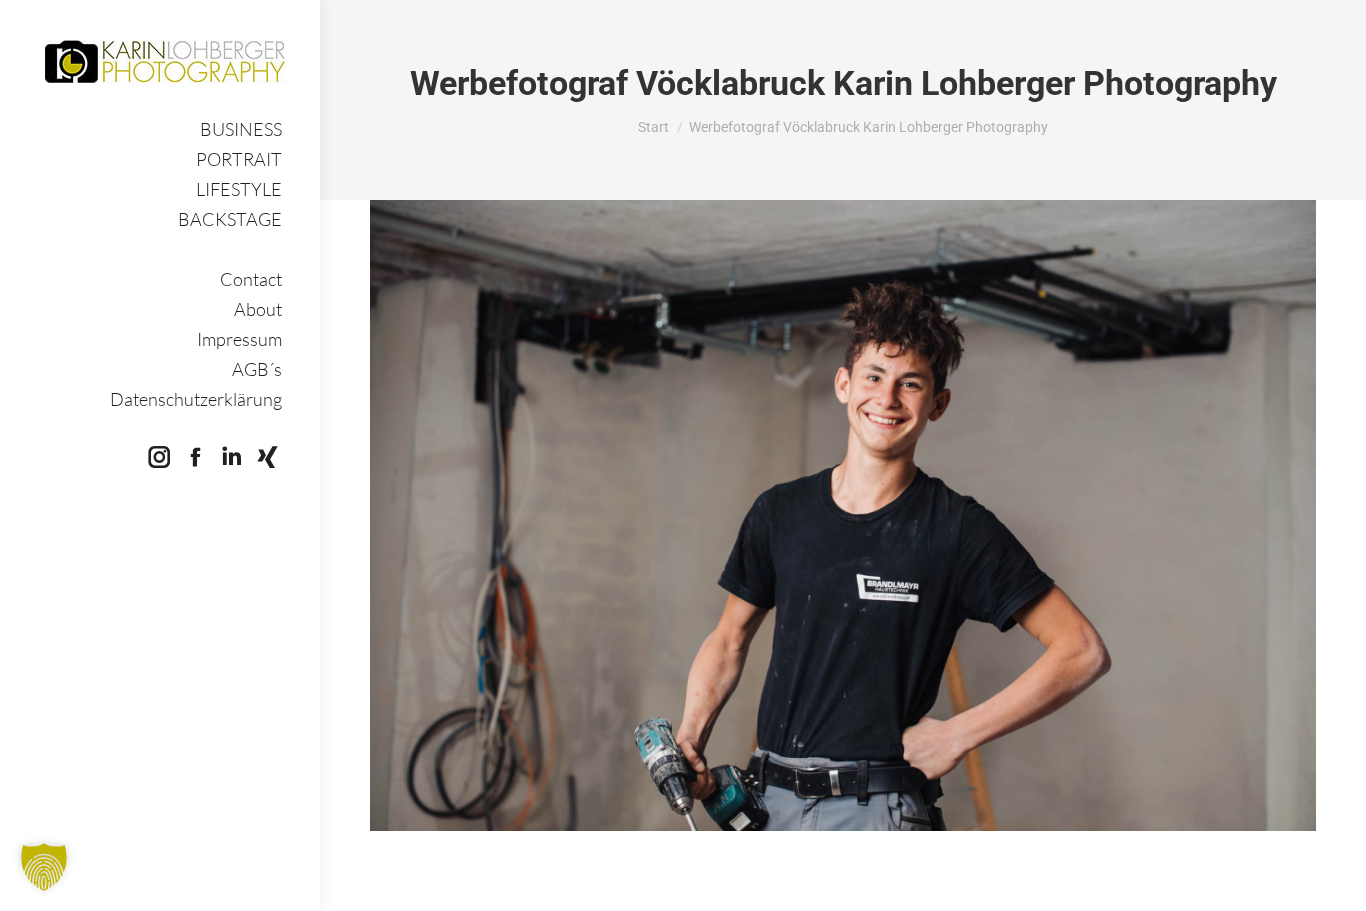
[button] (44, 867)
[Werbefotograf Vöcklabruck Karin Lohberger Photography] (843, 515)
